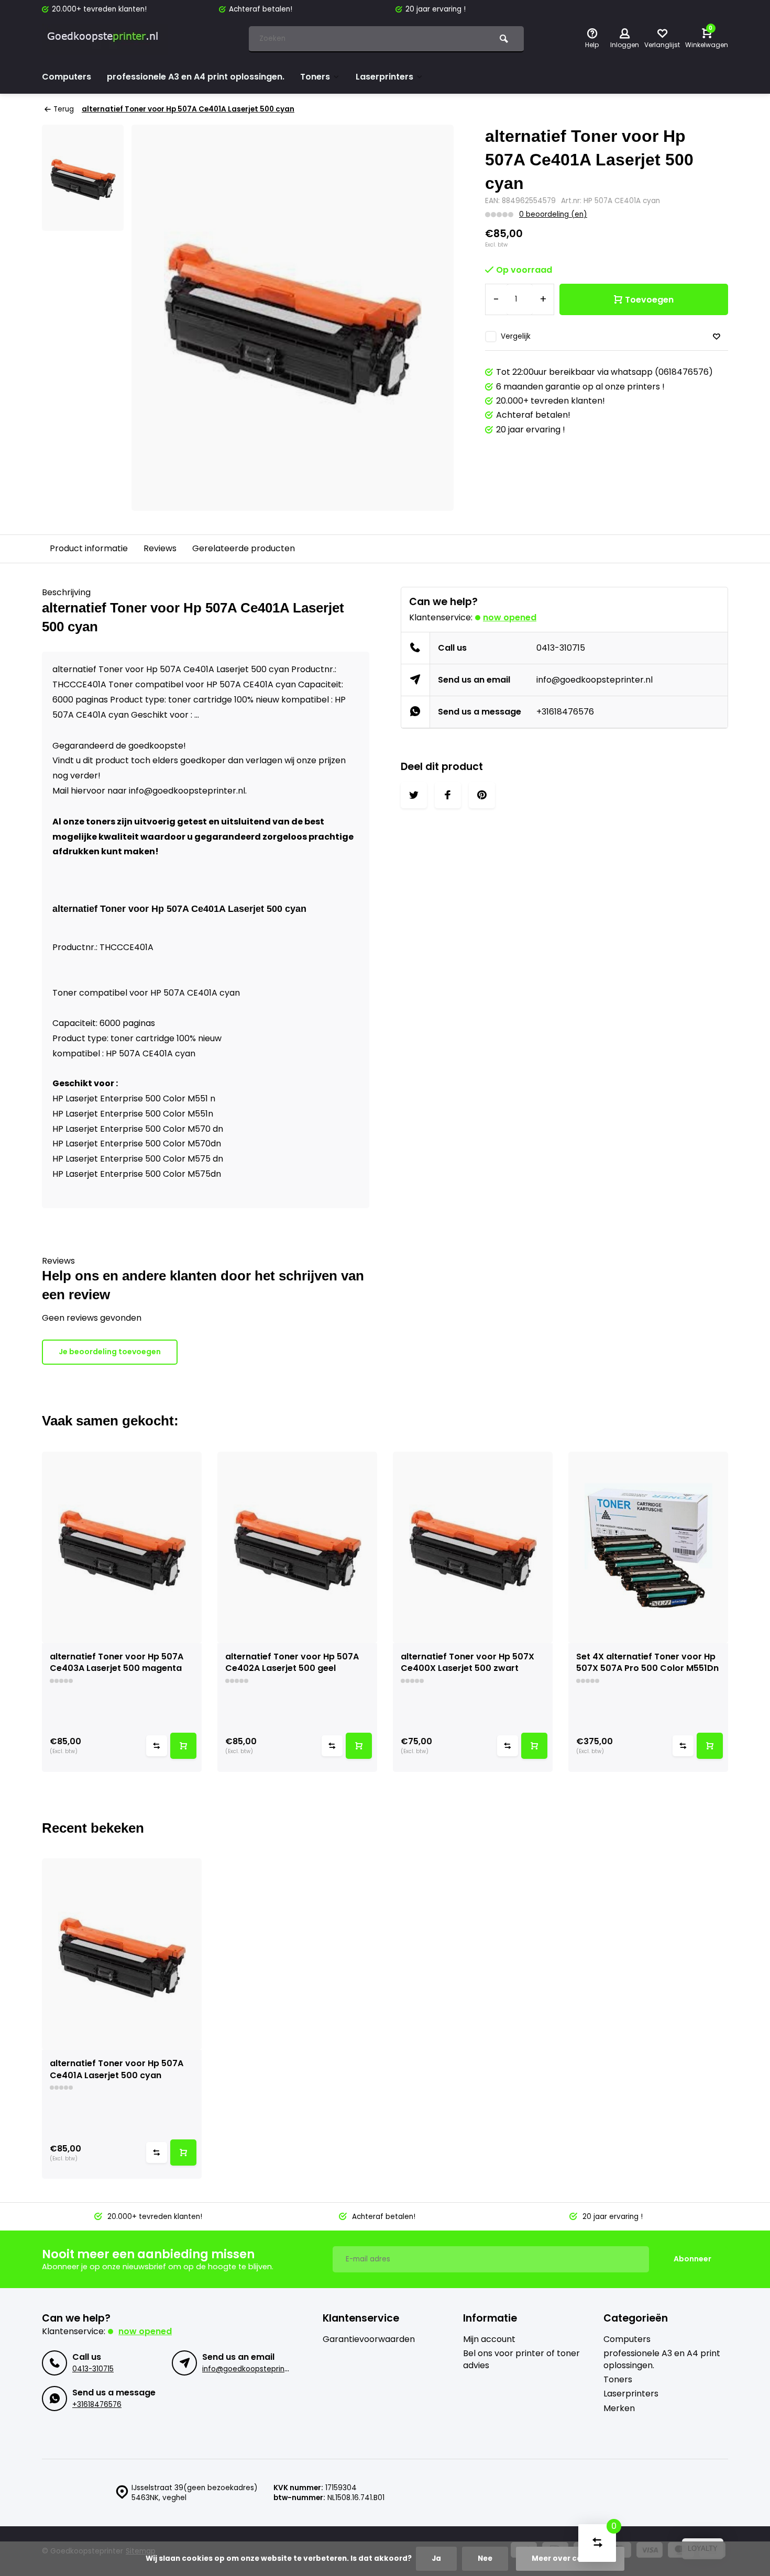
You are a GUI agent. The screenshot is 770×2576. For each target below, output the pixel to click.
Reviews (160, 548)
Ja (436, 2558)
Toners (315, 77)
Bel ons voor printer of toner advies (521, 2359)
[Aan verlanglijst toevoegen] (717, 337)
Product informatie (89, 548)
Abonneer (692, 2259)
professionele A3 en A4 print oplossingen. (196, 77)
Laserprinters (384, 77)
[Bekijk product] (183, 1746)
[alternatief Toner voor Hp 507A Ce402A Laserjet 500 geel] (297, 1547)
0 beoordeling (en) (553, 214)
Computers (67, 77)
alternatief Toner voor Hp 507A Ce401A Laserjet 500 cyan (188, 109)
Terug (64, 109)
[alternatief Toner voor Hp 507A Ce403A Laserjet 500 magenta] (122, 1547)
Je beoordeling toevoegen (110, 1352)
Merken (619, 2408)
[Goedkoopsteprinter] (105, 39)
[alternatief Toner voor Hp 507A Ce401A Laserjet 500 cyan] (122, 1954)
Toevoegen (649, 300)
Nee (485, 2558)
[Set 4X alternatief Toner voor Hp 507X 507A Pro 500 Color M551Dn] (648, 1547)
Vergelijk (516, 336)
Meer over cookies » (570, 2558)
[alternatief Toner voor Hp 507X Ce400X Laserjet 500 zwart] (473, 1547)
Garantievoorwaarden (369, 2339)
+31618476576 (565, 712)
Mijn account (489, 2339)
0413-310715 (561, 648)
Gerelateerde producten (244, 548)
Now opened (510, 617)
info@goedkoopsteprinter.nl (595, 680)
